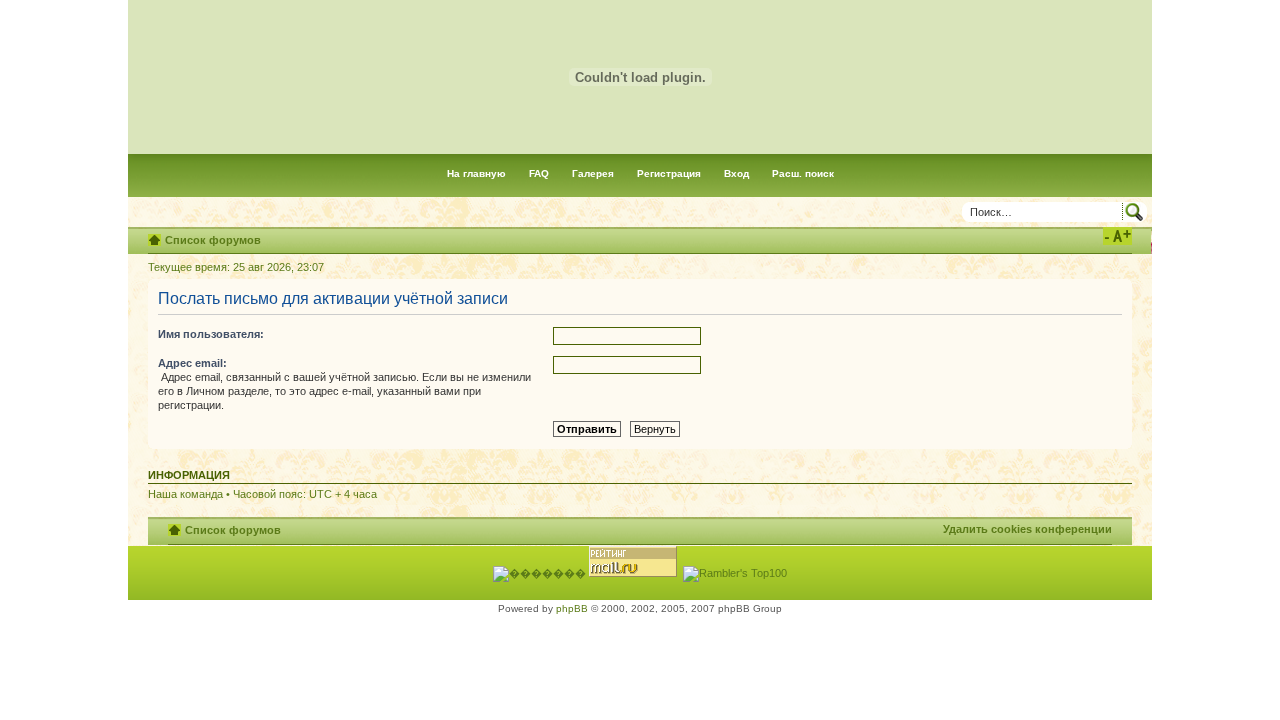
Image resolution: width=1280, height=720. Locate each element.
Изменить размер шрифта (1117, 236)
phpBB (572, 608)
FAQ (539, 173)
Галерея (593, 173)
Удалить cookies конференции (1027, 529)
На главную (476, 173)
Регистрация (669, 173)
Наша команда (185, 494)
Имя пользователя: (211, 334)
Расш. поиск (803, 173)
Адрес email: (192, 363)
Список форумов (213, 240)
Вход (736, 173)
